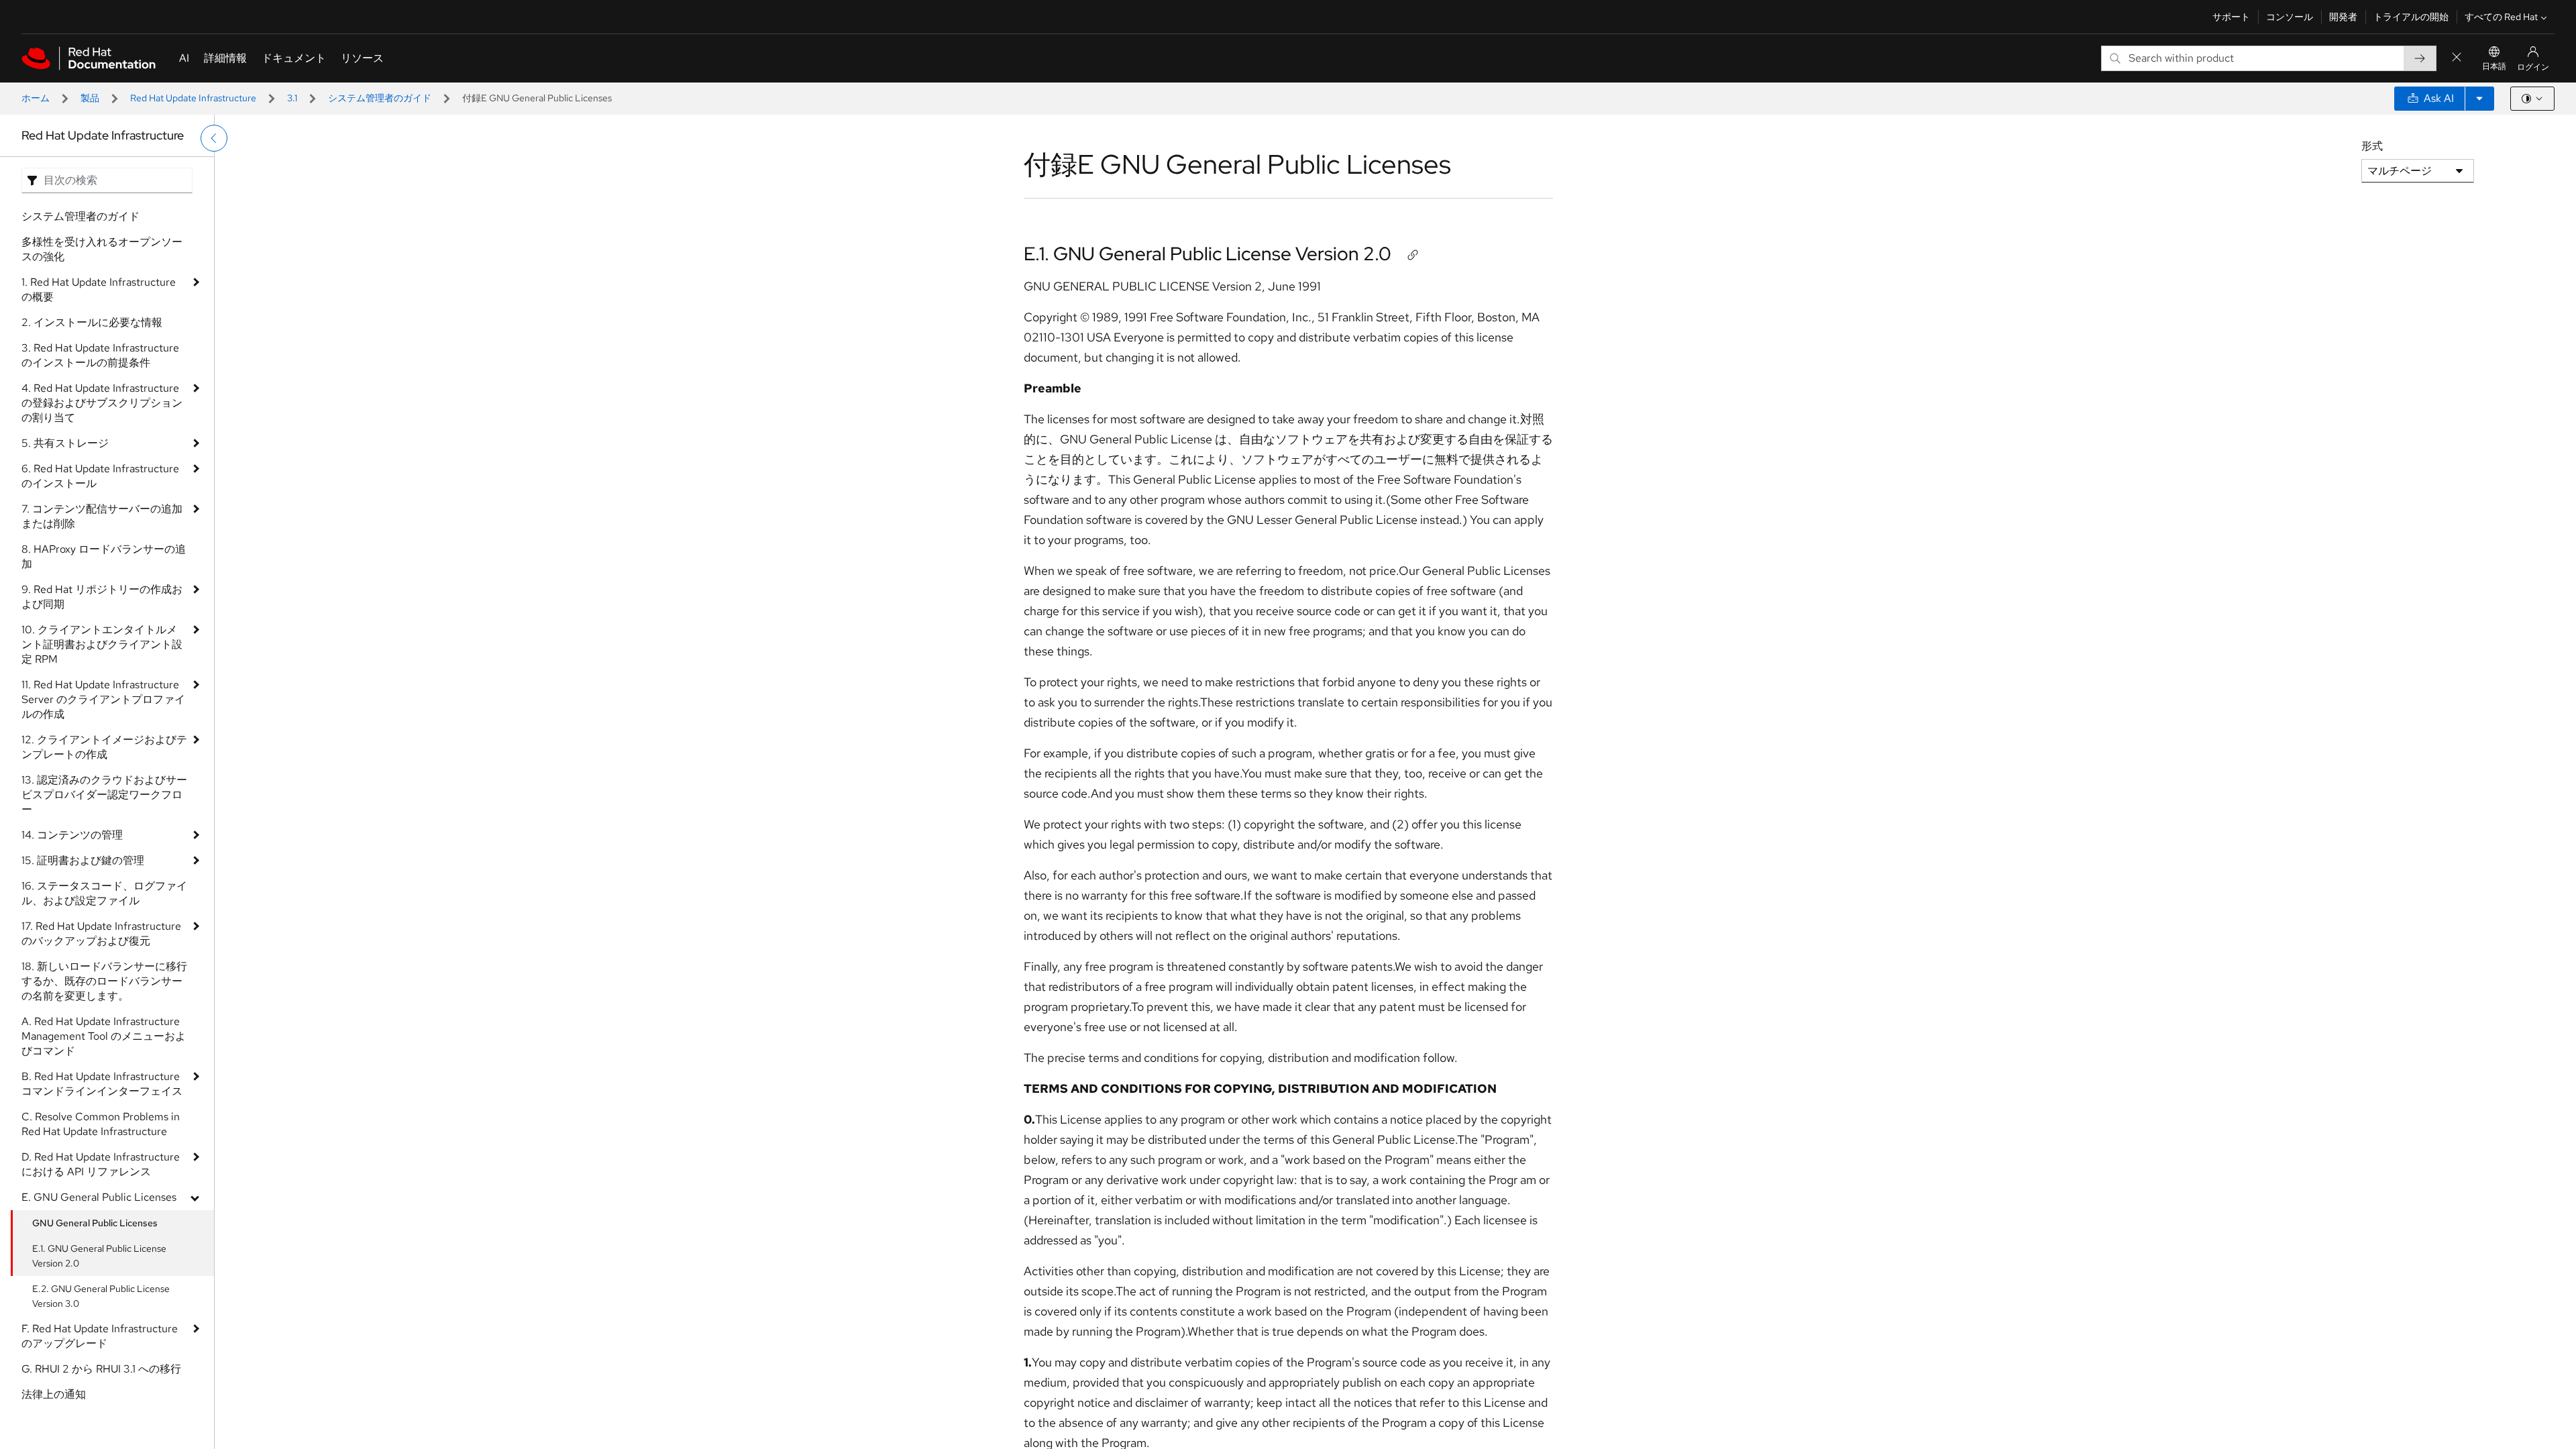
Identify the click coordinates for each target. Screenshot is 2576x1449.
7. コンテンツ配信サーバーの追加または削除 (102, 516)
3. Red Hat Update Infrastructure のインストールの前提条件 (100, 355)
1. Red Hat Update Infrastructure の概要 (99, 289)
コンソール (2290, 17)
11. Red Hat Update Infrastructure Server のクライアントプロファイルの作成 (103, 699)
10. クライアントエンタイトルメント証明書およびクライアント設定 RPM (102, 644)
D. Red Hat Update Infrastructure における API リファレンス (101, 1164)
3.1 (292, 98)
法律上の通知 (54, 1394)
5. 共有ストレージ (65, 443)
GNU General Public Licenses (95, 1223)
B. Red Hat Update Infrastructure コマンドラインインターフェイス (102, 1084)
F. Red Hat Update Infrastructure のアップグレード (100, 1336)
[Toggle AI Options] (2479, 99)
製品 (90, 98)
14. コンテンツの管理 (72, 835)
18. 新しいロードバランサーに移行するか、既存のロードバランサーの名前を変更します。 (104, 981)
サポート (2231, 17)
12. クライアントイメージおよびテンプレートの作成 (104, 747)
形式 (2372, 146)
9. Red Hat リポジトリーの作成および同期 (102, 597)
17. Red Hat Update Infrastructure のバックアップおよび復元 (101, 933)
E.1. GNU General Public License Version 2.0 (99, 1256)
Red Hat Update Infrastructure (193, 98)
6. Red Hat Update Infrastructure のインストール (100, 476)
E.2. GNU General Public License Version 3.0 (101, 1296)
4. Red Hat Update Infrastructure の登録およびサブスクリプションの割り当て (102, 403)
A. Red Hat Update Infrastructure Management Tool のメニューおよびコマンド (104, 1036)
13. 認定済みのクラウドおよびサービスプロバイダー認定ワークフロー (104, 795)
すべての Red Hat (2501, 17)
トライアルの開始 (2411, 17)
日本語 (2494, 66)
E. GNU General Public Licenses (99, 1197)
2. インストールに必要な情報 (92, 322)
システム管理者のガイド (380, 98)
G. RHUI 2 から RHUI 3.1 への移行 (101, 1369)
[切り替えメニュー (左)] (214, 138)
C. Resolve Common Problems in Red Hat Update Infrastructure (101, 1124)
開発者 (2343, 17)
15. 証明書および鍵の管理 (83, 860)
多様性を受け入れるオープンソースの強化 (102, 249)
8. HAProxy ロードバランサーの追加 (104, 556)
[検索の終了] (2457, 58)
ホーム (36, 98)
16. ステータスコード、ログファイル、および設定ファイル (104, 893)
